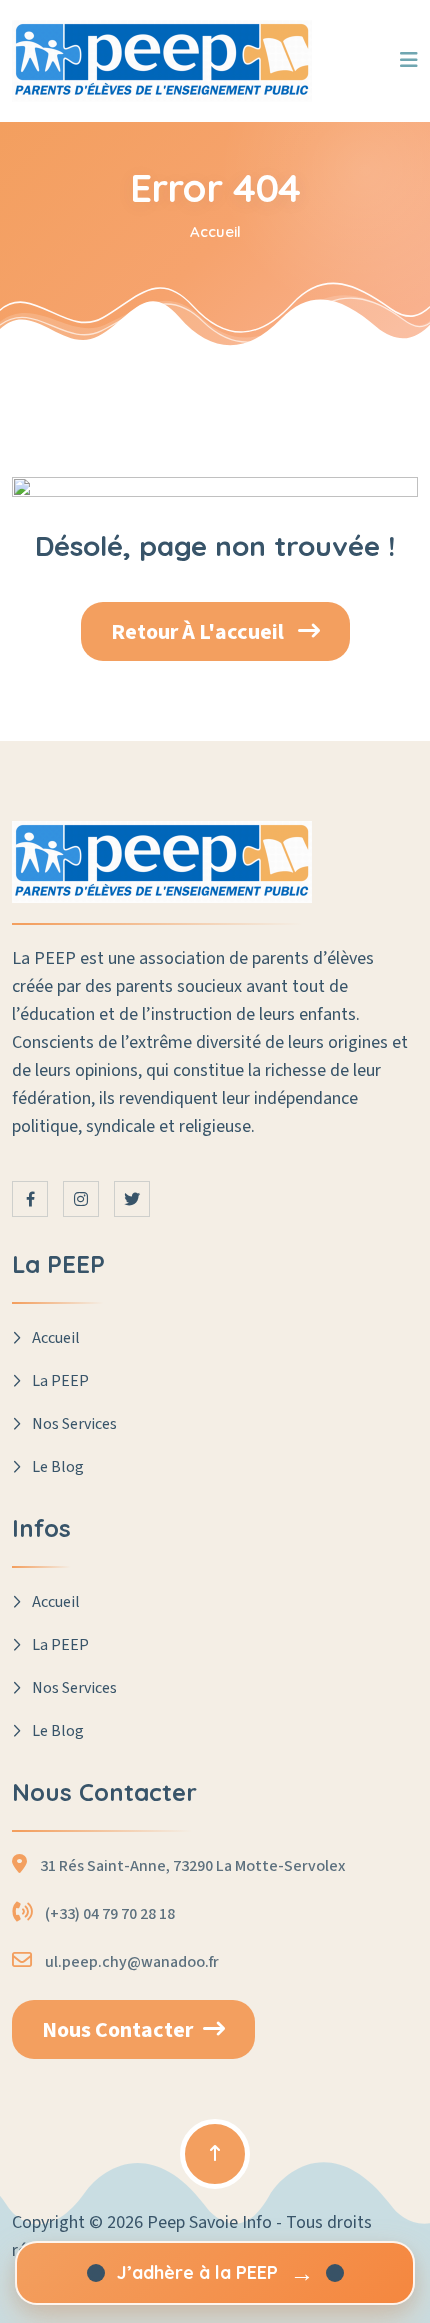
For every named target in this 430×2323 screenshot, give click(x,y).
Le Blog (58, 1467)
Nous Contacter (117, 2030)
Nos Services (74, 1424)
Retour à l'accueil (199, 632)
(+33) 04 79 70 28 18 (110, 1914)
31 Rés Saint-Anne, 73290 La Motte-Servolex (192, 1866)
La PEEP (60, 1381)
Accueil (215, 231)
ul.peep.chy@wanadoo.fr (132, 1962)
